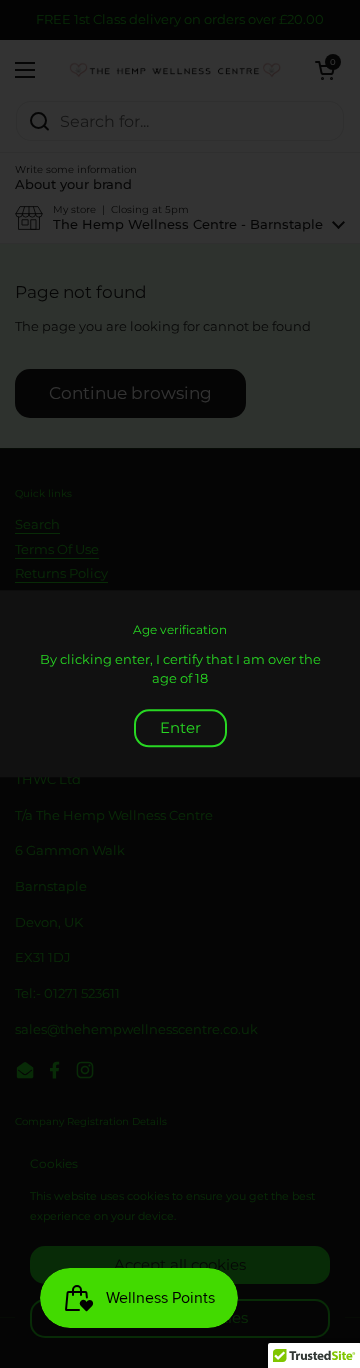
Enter (180, 727)
